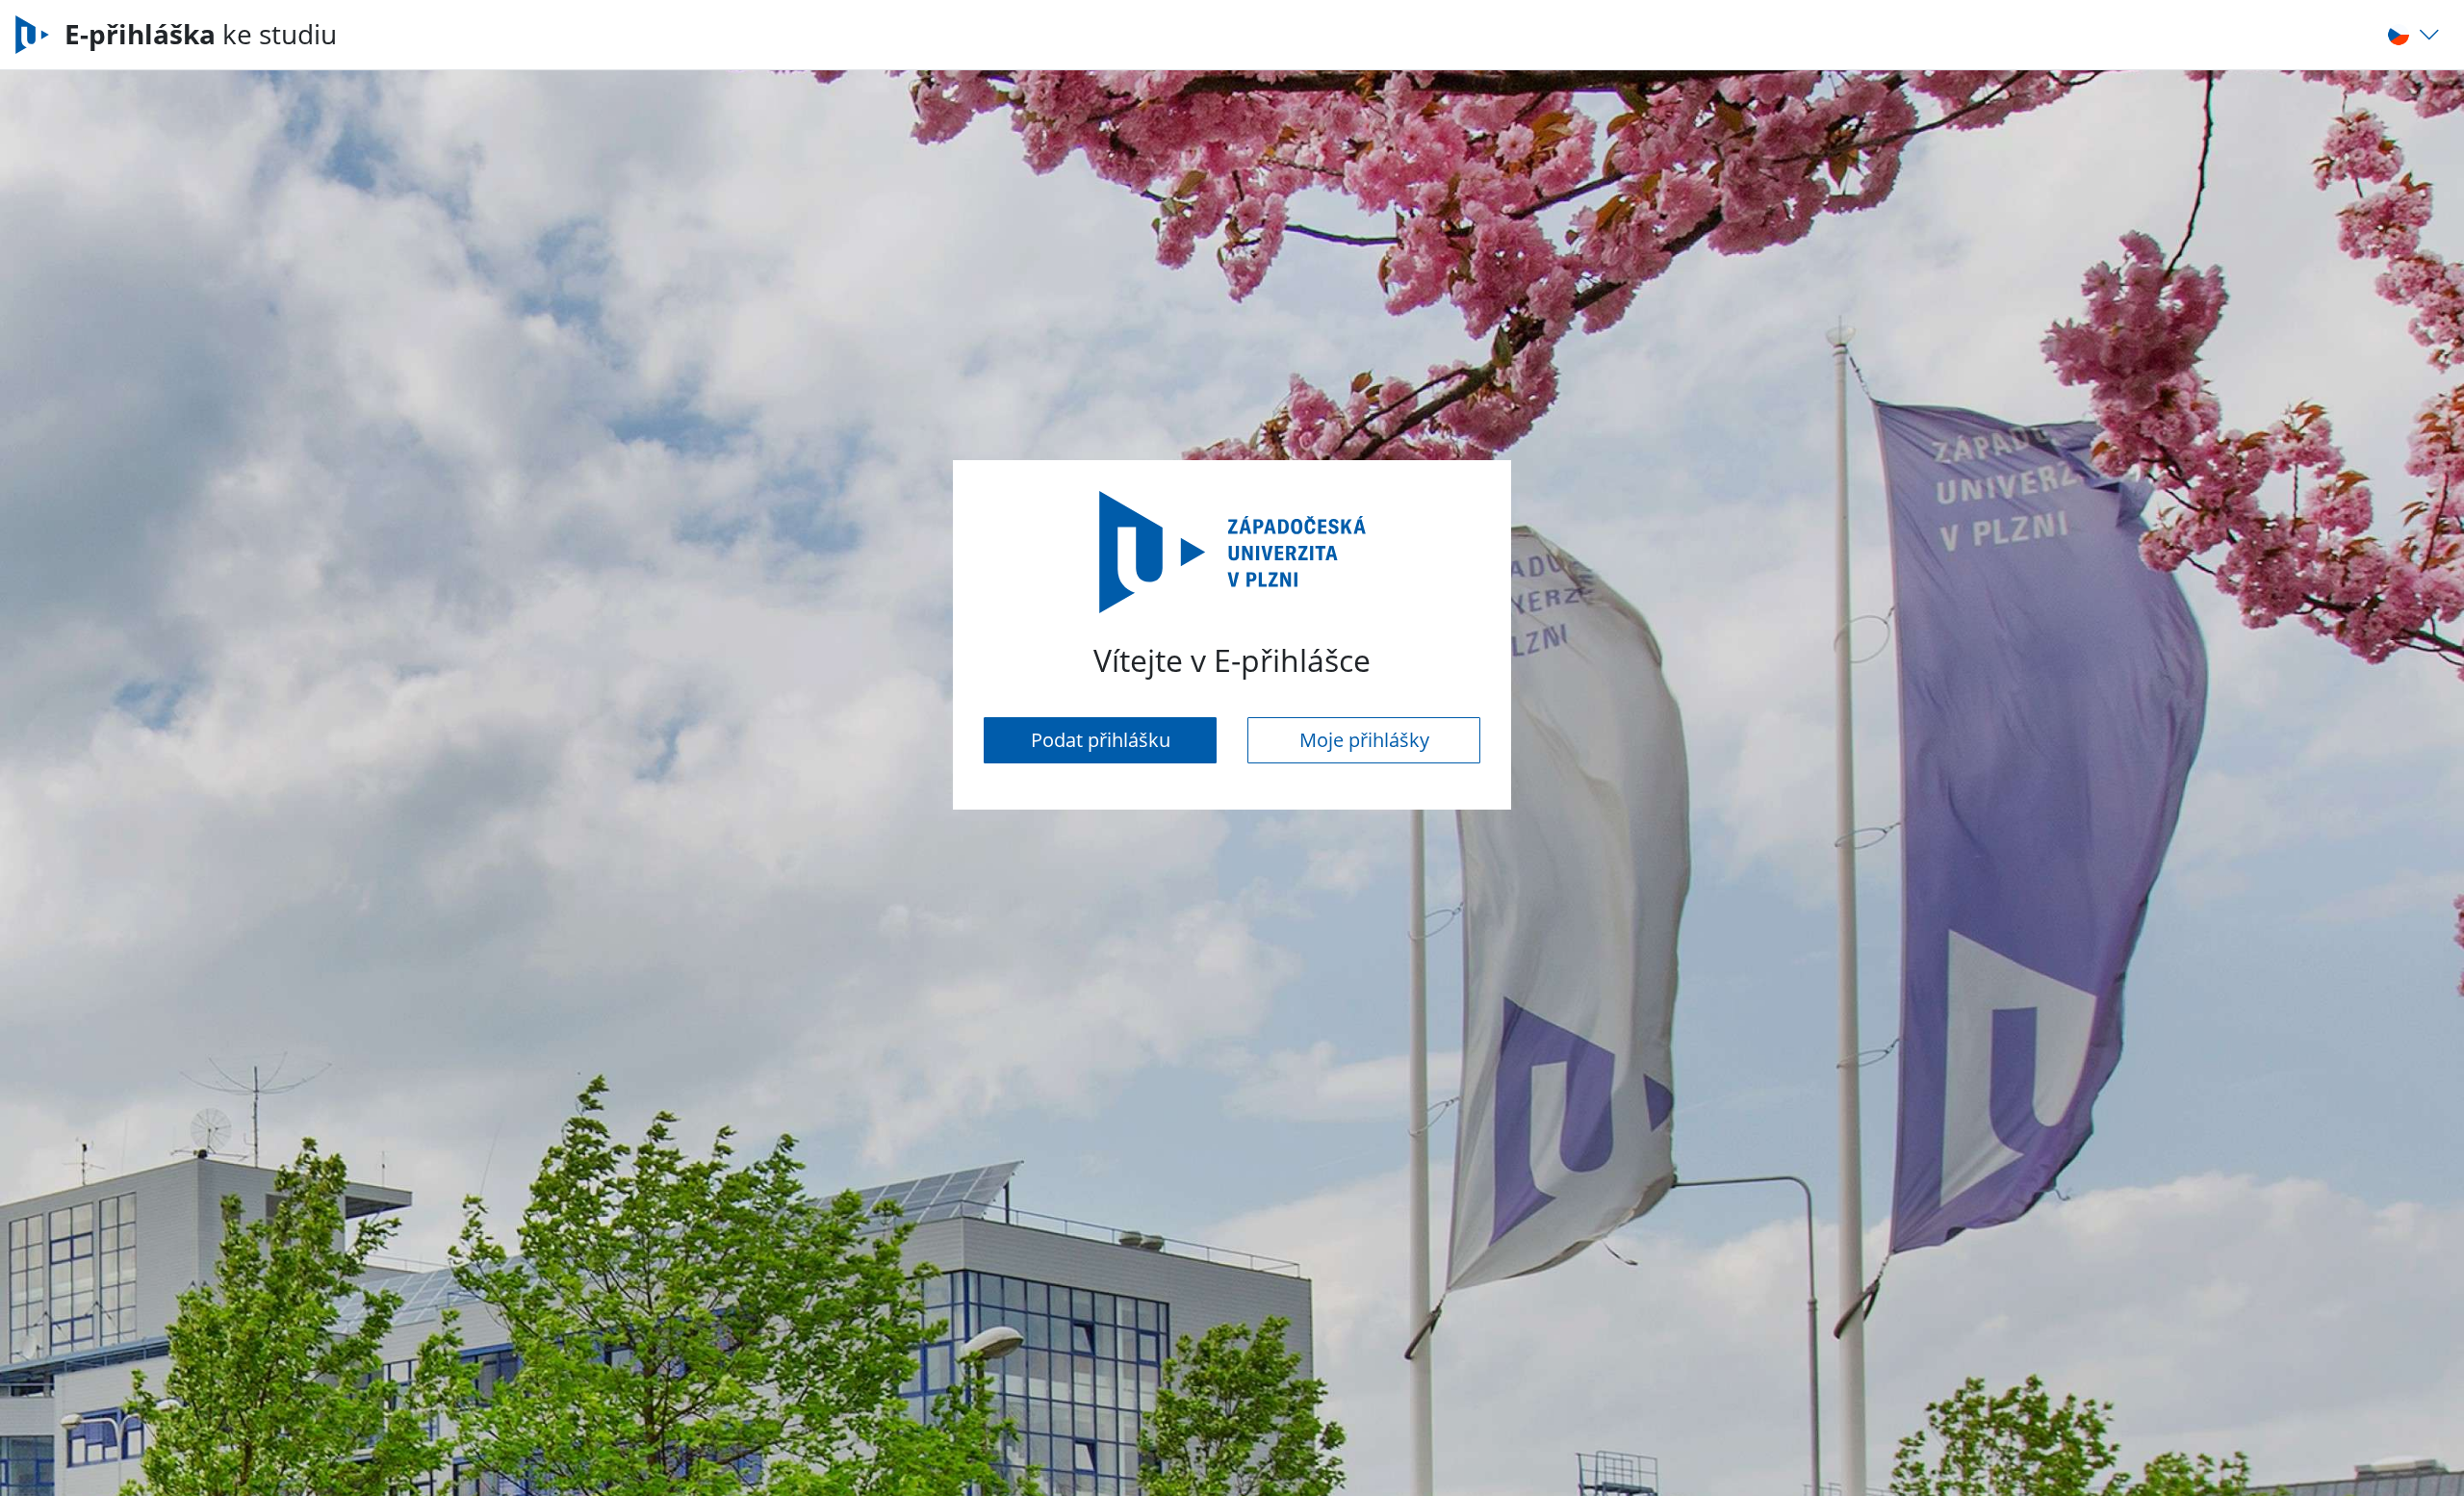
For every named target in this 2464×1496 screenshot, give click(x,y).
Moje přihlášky (1364, 740)
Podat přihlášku (1101, 740)
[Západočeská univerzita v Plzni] (40, 35)
